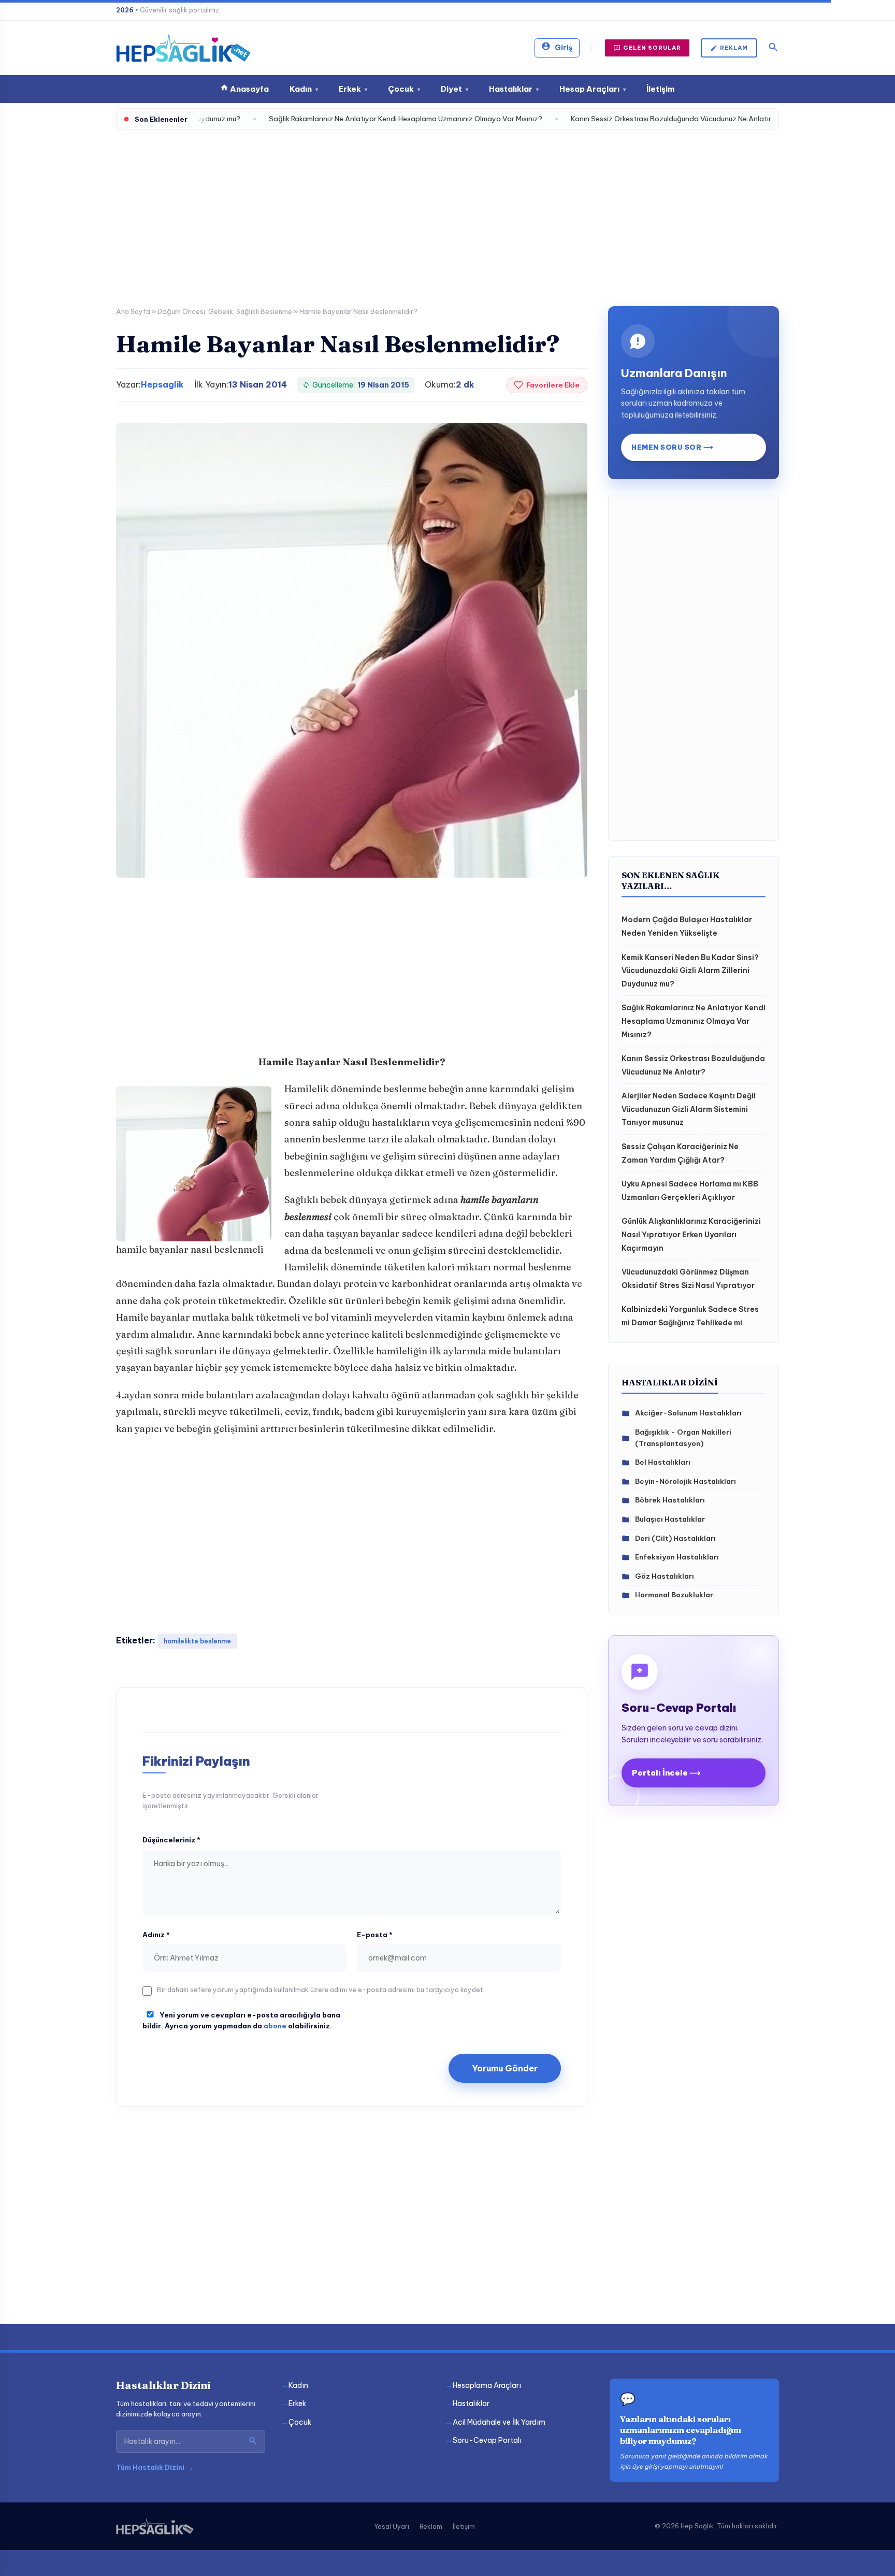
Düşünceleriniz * (171, 1840)
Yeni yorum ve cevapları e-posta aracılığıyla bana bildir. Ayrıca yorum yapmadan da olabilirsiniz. (241, 2020)
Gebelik (221, 311)
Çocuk (404, 89)
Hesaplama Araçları (487, 2385)
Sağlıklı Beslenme (264, 311)
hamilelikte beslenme (197, 1641)
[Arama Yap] (253, 2441)
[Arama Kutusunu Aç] (773, 48)
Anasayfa (249, 89)
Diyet (454, 89)
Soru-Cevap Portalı (487, 2440)
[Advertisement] (447, 213)
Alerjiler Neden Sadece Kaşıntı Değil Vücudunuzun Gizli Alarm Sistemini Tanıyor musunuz (689, 1109)
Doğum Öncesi (181, 311)
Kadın (304, 89)
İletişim (661, 89)
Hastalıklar (514, 89)
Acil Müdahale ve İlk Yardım (499, 2422)
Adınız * (156, 1935)
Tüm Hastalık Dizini (155, 2467)
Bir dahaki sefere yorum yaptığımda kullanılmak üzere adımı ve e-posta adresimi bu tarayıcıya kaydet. (321, 1990)
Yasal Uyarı (392, 2527)
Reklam (734, 48)
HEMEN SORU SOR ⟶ (672, 447)
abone (275, 2026)
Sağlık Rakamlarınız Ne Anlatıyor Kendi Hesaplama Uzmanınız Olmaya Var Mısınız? (694, 1021)
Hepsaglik (162, 384)
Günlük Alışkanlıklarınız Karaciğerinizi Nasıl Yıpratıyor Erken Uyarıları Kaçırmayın (691, 1234)
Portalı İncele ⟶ (666, 1773)
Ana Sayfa (133, 311)
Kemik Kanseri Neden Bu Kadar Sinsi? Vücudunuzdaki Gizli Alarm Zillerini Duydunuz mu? (690, 971)
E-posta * (375, 1935)
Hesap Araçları (593, 89)
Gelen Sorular (652, 48)
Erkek (353, 89)
